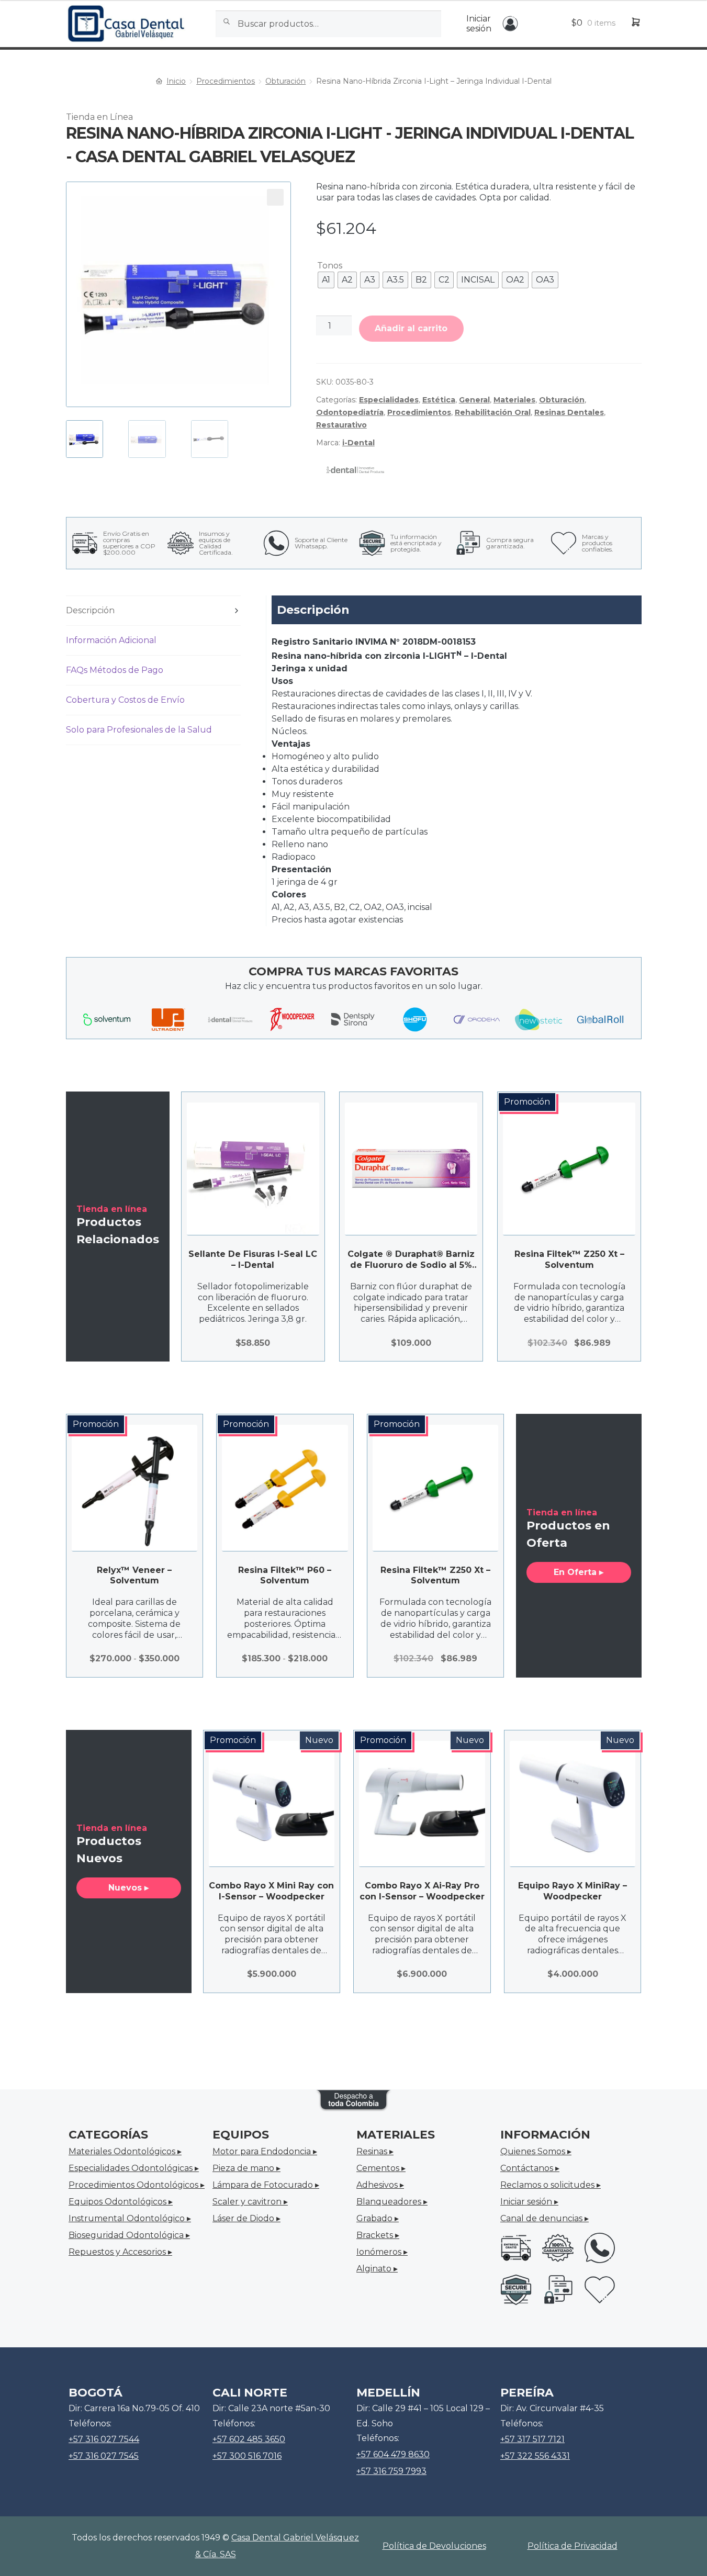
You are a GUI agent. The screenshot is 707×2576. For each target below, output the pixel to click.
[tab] (154, 611)
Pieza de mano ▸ (246, 2168)
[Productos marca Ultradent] (169, 1019)
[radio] (326, 280)
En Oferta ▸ (579, 1572)
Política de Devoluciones (434, 2546)
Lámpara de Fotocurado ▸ (266, 2185)
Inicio (176, 81)
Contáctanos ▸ (530, 2168)
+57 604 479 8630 (393, 2454)
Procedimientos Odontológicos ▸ (137, 2185)
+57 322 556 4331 (535, 2456)
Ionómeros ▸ (382, 2252)
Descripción (90, 610)
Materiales (514, 400)
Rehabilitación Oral (493, 412)
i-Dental (358, 443)
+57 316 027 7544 (104, 2439)
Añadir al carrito (411, 328)
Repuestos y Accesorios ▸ (120, 2252)
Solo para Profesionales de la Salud (139, 730)
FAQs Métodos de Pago (115, 670)
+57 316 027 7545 (104, 2456)
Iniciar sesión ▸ (529, 2202)
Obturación (285, 81)
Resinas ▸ (375, 2151)
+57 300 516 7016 (247, 2456)
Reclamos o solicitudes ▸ (551, 2185)
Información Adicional (111, 640)
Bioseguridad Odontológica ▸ (129, 2235)
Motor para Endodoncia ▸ (265, 2151)
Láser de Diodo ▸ (246, 2218)
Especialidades (389, 400)
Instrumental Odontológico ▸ (130, 2218)
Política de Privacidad (573, 2546)
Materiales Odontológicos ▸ (125, 2151)
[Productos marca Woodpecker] (292, 1019)
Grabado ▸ (378, 2218)
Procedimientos (226, 81)
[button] (275, 197)
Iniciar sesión (479, 24)
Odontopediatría (350, 412)
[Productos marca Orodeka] (477, 1019)
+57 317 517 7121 (532, 2439)
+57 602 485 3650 (249, 2439)
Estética (439, 400)
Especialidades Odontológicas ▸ (134, 2168)
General (474, 400)
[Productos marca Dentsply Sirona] (353, 1019)
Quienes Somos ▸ (536, 2151)
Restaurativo (341, 425)
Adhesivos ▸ (380, 2185)
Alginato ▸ (377, 2269)
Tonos (330, 266)
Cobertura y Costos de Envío (125, 700)
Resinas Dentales (569, 412)
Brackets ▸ (378, 2235)
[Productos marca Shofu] (415, 1019)
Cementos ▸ (381, 2168)
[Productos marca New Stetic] (538, 1019)
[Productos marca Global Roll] (600, 1019)
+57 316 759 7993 (391, 2471)
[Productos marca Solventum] (107, 1020)
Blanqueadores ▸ (392, 2202)
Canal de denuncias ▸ (545, 2218)
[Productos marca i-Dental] (230, 1019)
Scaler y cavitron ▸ (250, 2202)
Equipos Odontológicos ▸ (121, 2202)
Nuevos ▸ (128, 1888)
